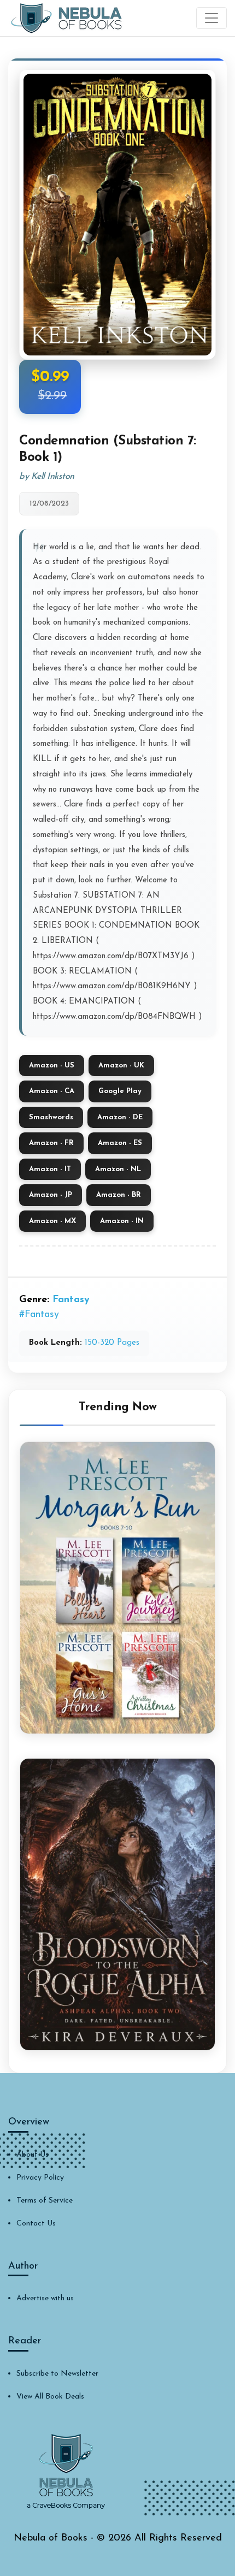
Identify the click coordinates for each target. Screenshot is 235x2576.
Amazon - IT (50, 1169)
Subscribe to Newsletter (57, 2374)
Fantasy (71, 1300)
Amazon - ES (120, 1143)
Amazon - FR (51, 1143)
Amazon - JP (51, 1195)
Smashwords (51, 1117)
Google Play (120, 1091)
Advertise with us (45, 2298)
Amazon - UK (121, 1066)
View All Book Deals (50, 2397)
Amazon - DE (120, 1117)
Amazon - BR (119, 1195)
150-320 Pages (112, 1343)
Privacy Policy (40, 2178)
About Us (33, 2155)
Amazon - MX (52, 1221)
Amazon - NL (118, 1169)
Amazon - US (52, 1066)
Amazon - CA (52, 1091)
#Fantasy (39, 1315)
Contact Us (36, 2224)
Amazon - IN (122, 1221)
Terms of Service (45, 2201)
